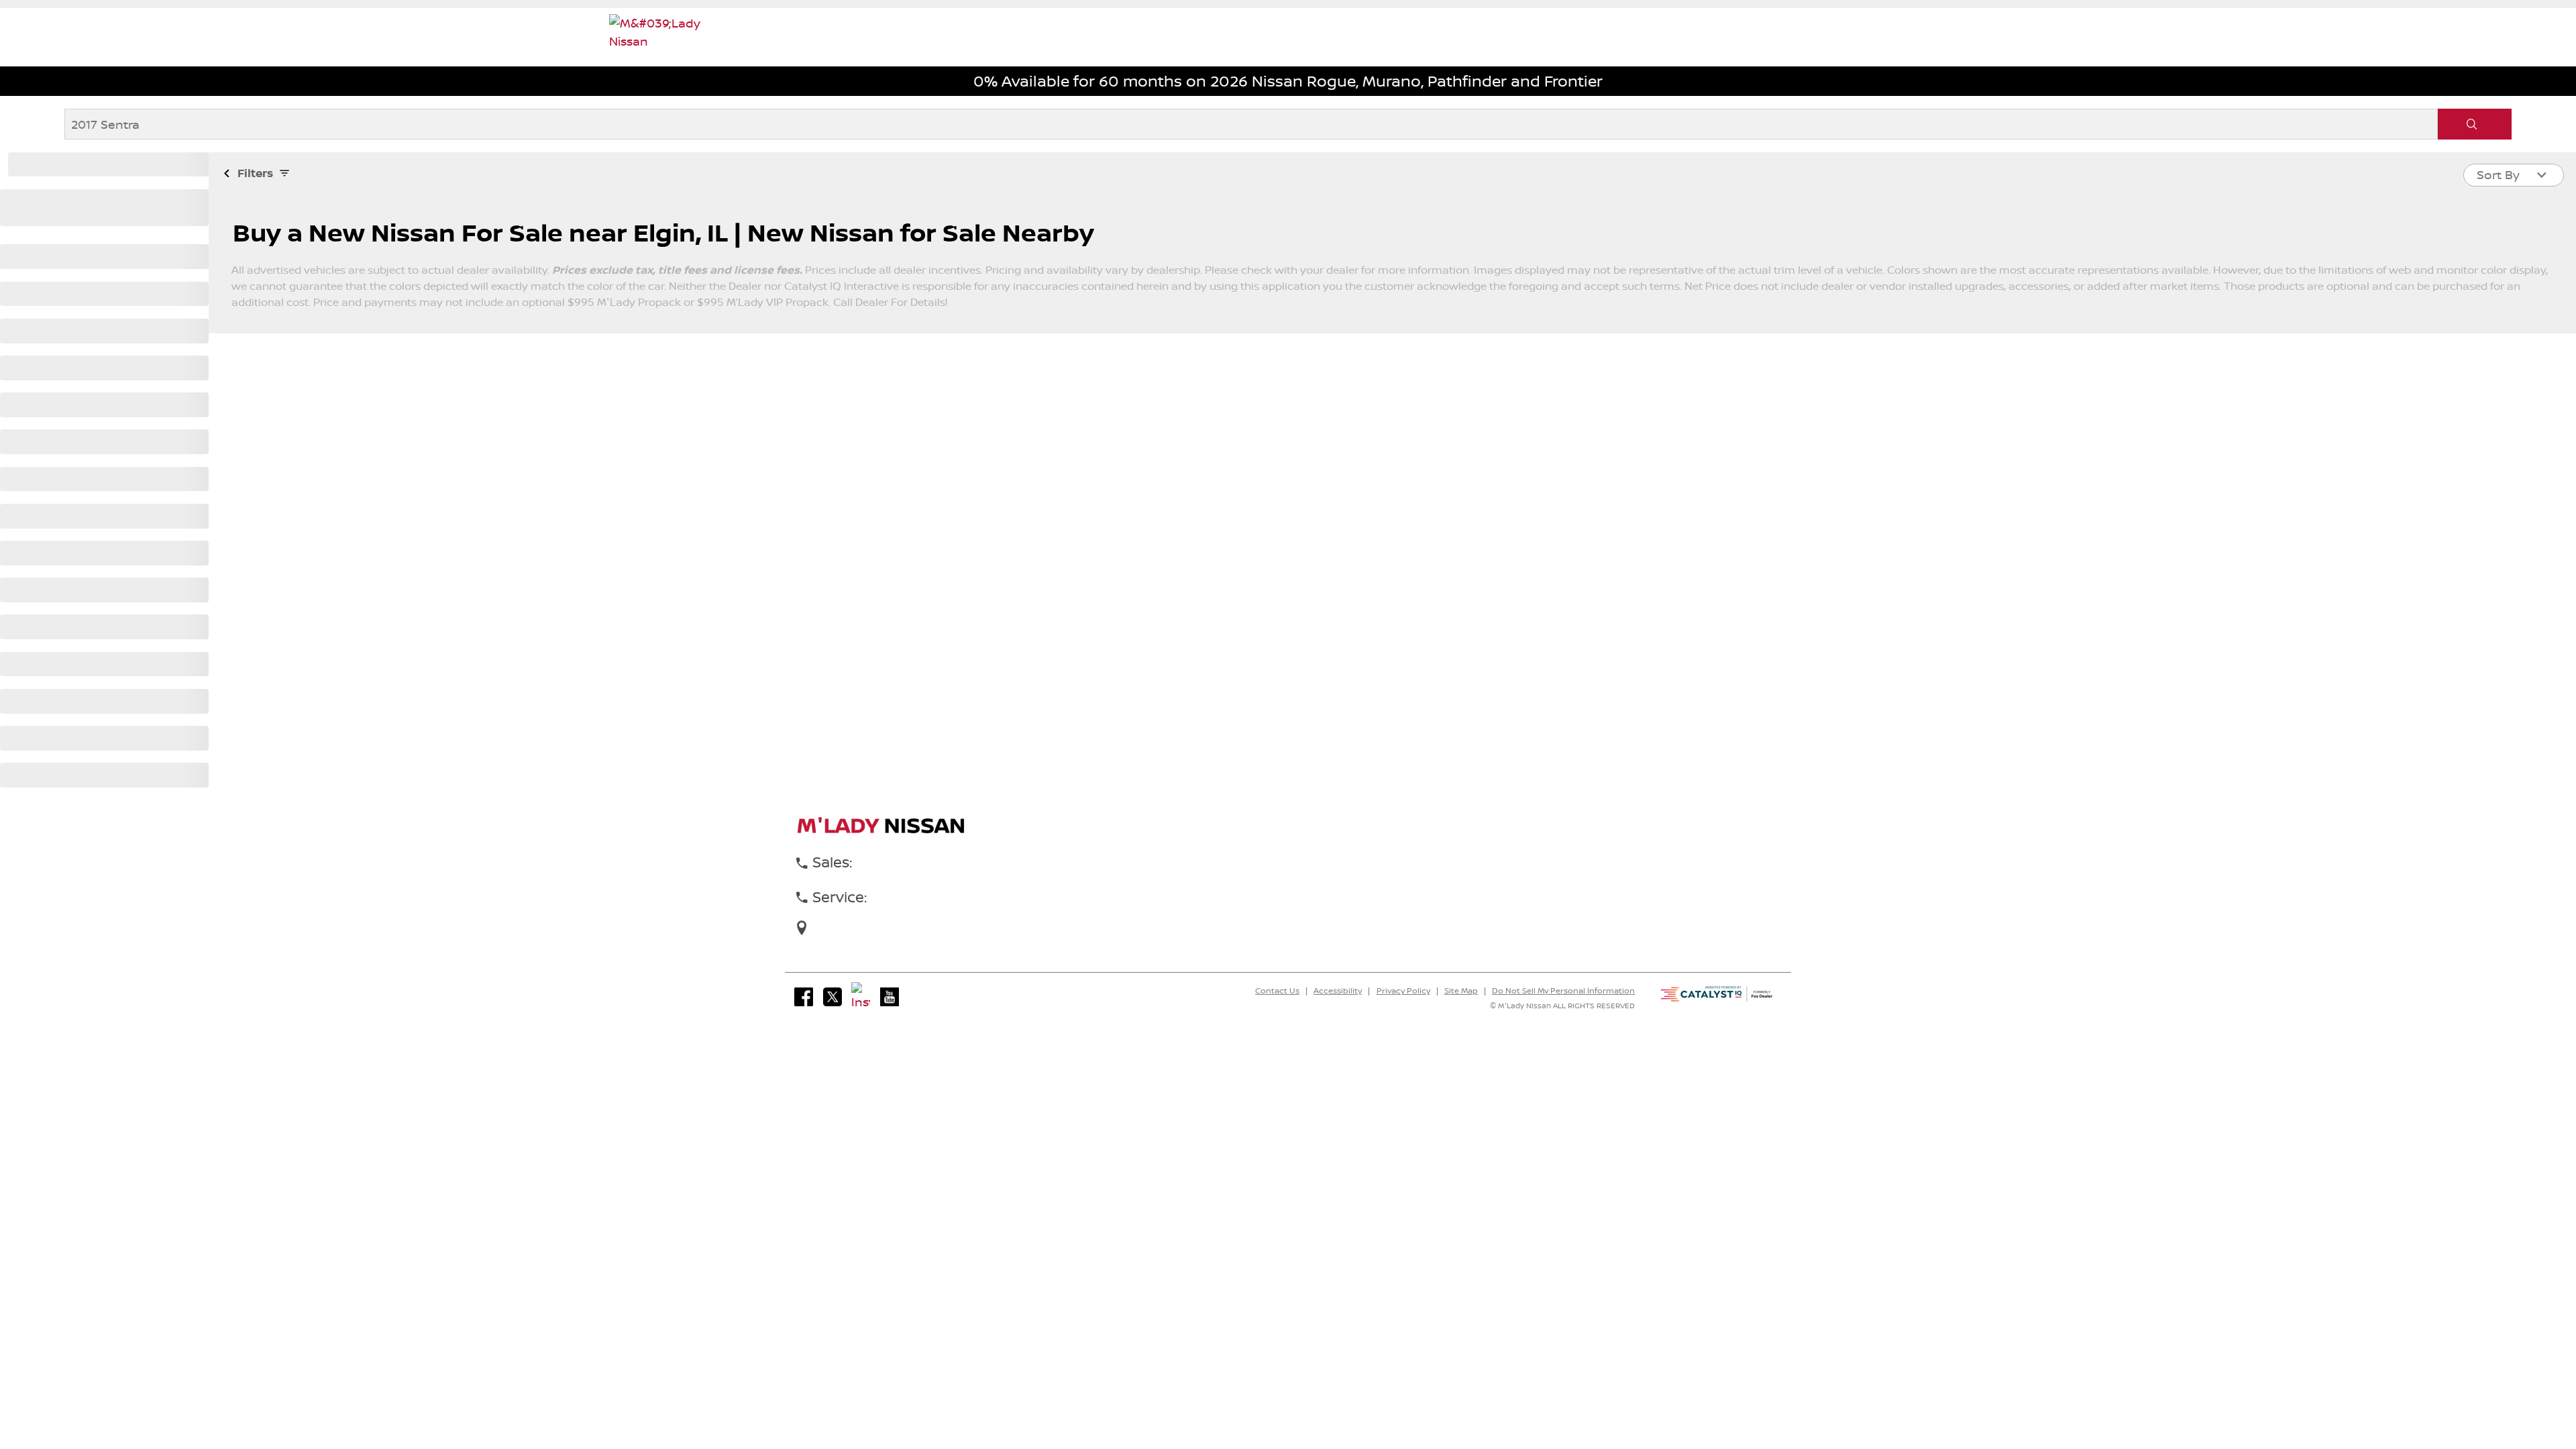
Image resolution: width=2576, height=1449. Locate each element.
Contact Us (1277, 991)
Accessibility (1338, 991)
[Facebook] (804, 997)
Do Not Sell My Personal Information (1563, 991)
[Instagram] (861, 997)
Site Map (1461, 991)
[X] (833, 997)
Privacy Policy (1403, 991)
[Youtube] (890, 997)
